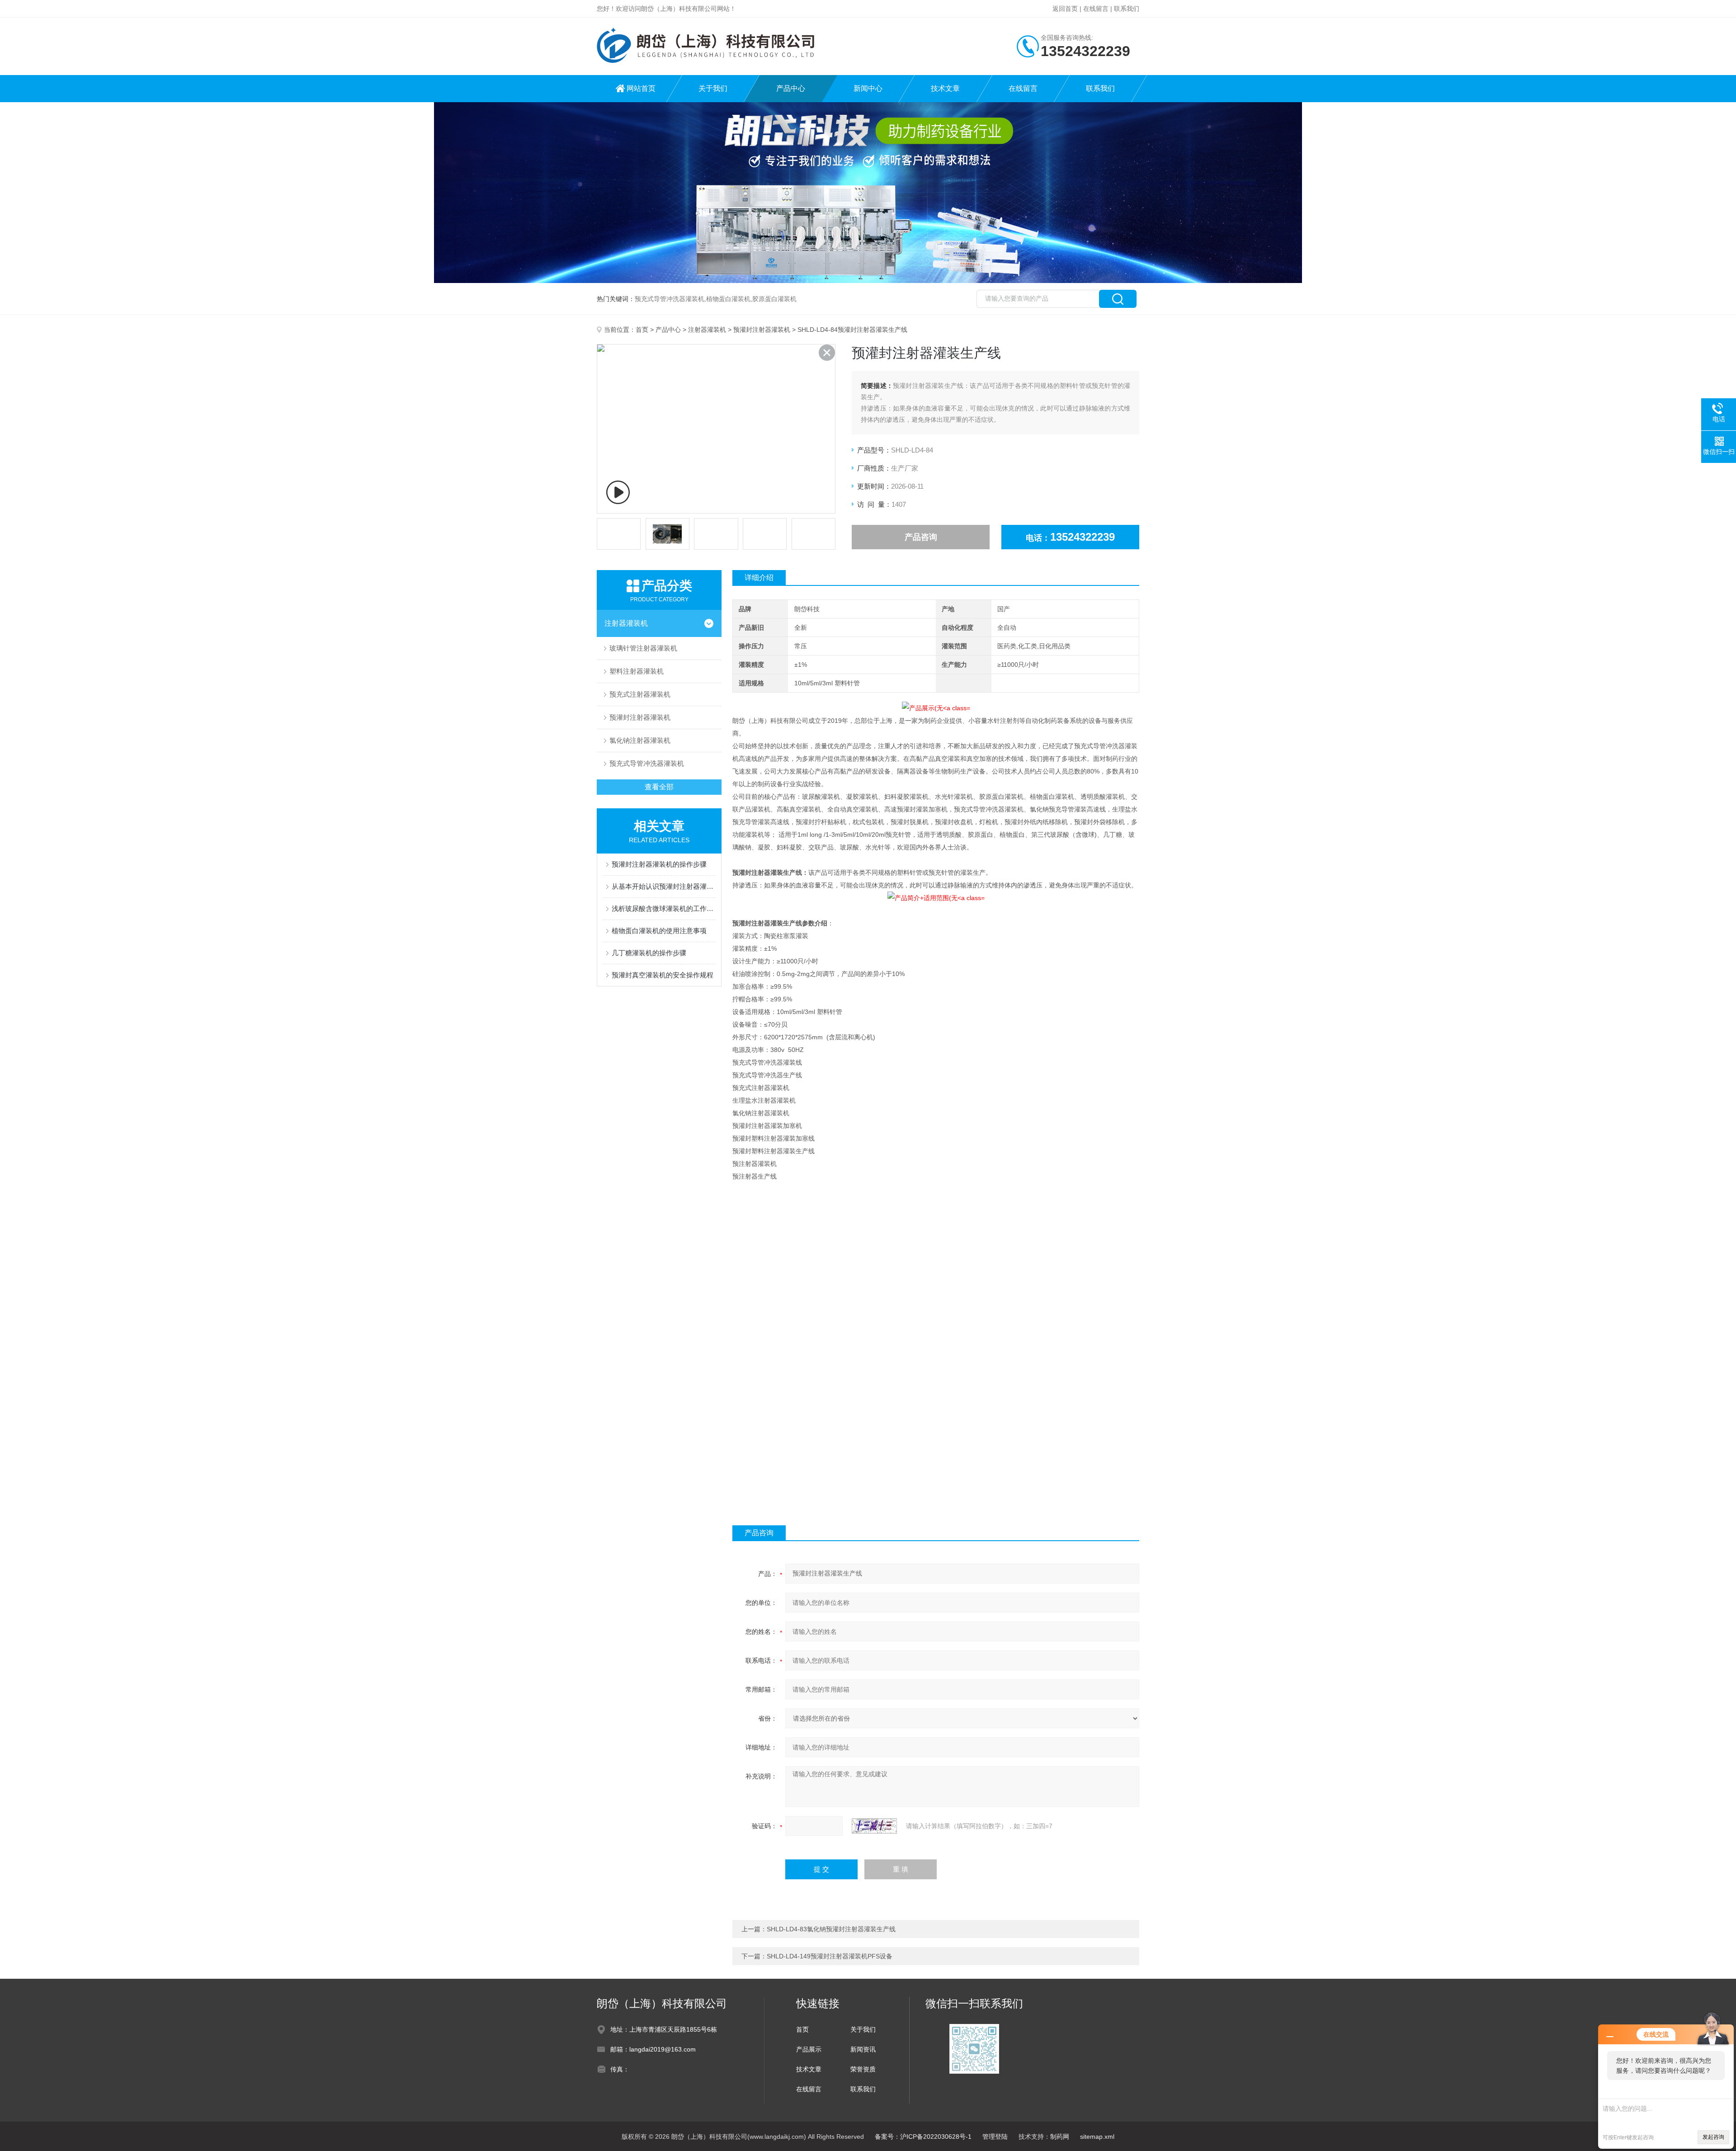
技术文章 (945, 88)
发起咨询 (1713, 2137)
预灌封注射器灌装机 (762, 330)
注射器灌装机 (707, 330)
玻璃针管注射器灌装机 (643, 648)
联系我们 (1127, 9)
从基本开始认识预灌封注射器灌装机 (664, 886)
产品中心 (791, 88)
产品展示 (809, 2049)
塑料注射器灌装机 (637, 671)
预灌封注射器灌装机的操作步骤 (659, 864)
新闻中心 (868, 88)
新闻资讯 (863, 2049)
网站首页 (641, 88)
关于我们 (713, 88)
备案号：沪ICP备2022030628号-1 (923, 2137)
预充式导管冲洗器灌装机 (647, 763)
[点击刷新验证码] (874, 1826)
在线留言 (1096, 9)
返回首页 (1065, 9)
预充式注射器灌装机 (640, 694)
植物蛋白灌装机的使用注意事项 (659, 931)
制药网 (1060, 2137)
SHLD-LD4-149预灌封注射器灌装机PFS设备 (830, 1956)
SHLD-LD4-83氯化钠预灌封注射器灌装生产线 (831, 1929)
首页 (642, 330)
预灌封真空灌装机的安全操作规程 (663, 975)
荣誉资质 (863, 2069)
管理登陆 (995, 2137)
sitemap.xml (1097, 2137)
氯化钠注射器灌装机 (640, 740)
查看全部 (659, 787)
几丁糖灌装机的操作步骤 (649, 953)
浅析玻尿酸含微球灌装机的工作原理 (664, 908)
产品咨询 (921, 537)
